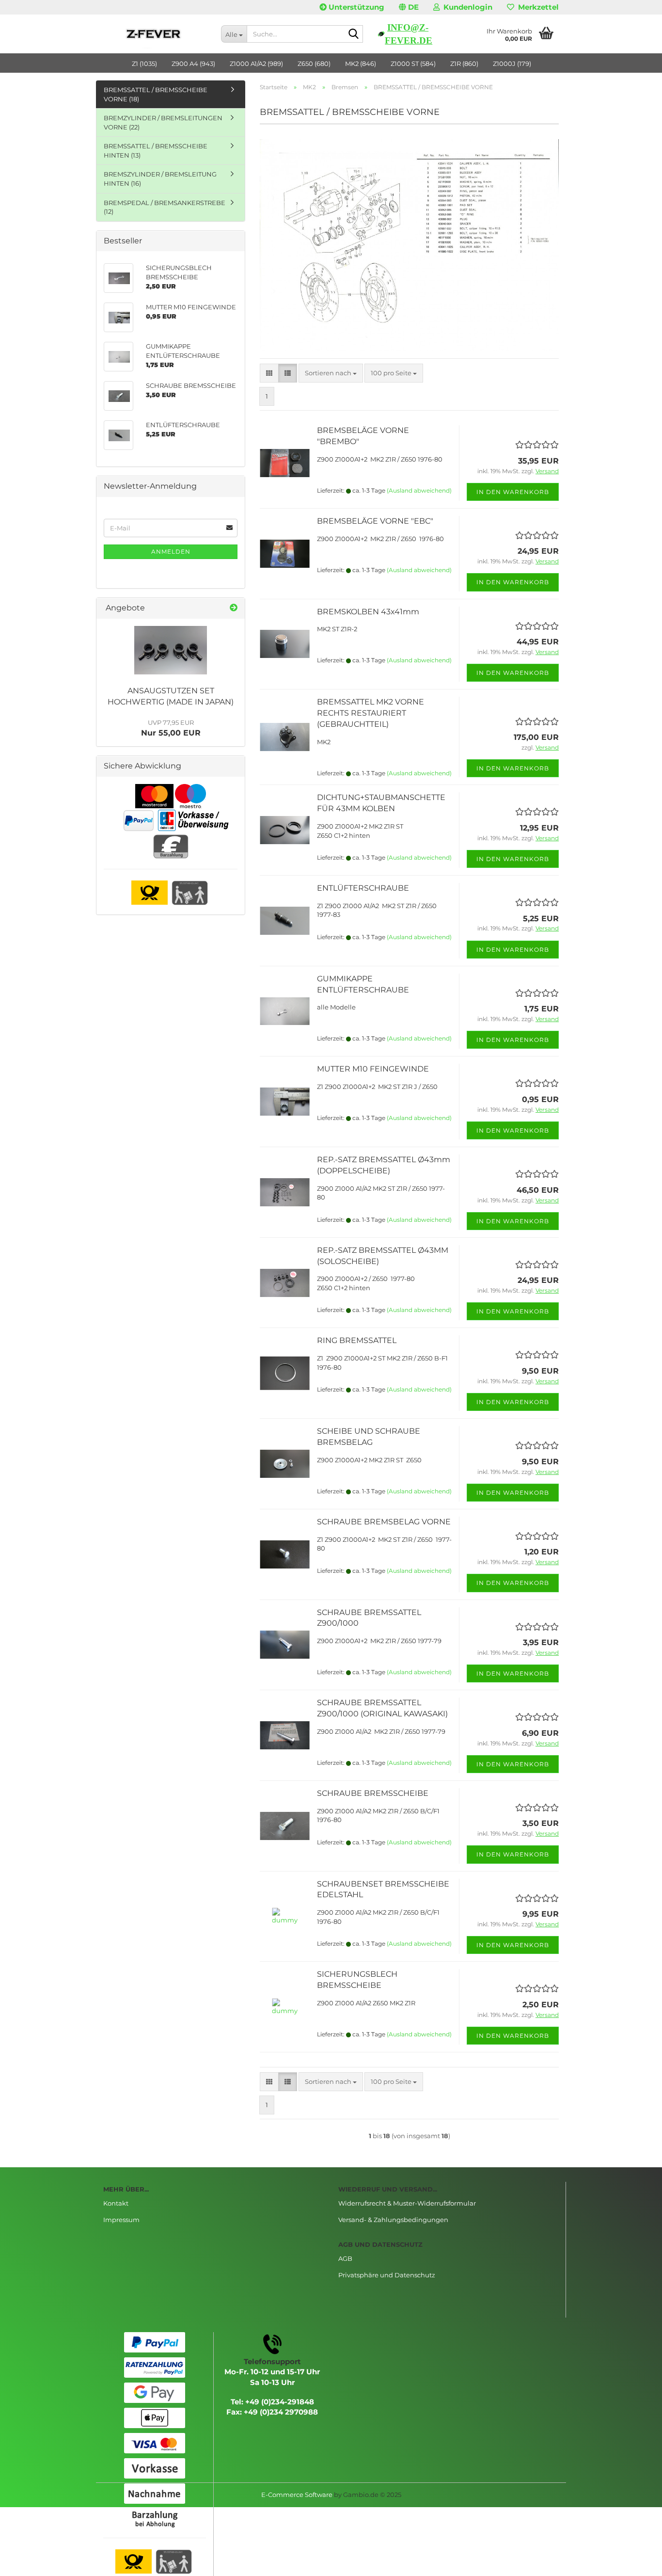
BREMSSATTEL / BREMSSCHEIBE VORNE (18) (156, 94)
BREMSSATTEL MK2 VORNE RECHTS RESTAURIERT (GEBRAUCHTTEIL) (370, 713)
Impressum (121, 2220)
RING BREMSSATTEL (357, 1340)
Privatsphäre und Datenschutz (387, 2275)
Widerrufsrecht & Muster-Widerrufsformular (407, 2203)
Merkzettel (536, 7)
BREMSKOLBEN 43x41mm (368, 612)
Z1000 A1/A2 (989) (256, 64)
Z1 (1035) (144, 64)
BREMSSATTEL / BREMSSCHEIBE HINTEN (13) (156, 151)
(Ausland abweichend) (419, 490)
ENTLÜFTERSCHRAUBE (363, 888)
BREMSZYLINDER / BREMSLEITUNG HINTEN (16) (160, 179)
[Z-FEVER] (155, 34)
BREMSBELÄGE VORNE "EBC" (375, 521)
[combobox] (331, 373)
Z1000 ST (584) (413, 64)
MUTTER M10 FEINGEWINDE (373, 1069)
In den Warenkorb (513, 492)
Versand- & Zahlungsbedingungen (393, 2220)
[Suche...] (354, 34)
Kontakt (116, 2203)
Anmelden (171, 552)
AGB (345, 2258)
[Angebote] (234, 608)
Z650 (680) (314, 64)
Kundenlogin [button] (466, 7)
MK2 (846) (361, 64)
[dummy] (171, 650)
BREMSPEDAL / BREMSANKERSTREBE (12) (165, 207)
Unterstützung (355, 7)
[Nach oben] (635, 2561)
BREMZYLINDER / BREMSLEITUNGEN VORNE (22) (163, 122)
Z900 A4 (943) (193, 64)
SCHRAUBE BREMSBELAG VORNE (384, 1522)
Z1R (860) (464, 64)
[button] (409, 7)
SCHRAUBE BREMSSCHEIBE (373, 1793)
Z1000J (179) (512, 64)
